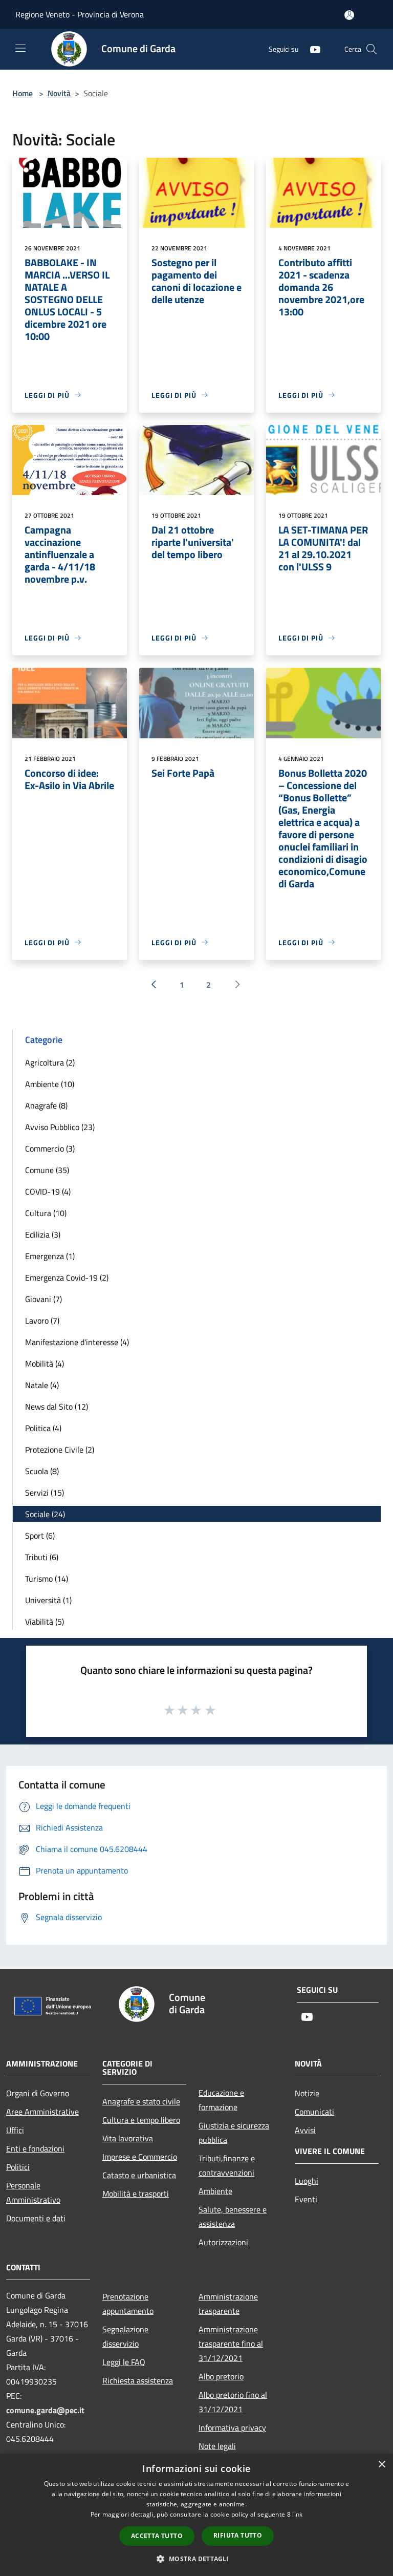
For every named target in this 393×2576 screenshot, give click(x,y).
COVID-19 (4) (48, 1191)
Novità (59, 93)
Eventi (306, 2199)
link (297, 2514)
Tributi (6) (42, 1557)
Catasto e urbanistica (139, 2175)
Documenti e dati (36, 2218)
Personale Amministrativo (33, 2192)
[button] (196, 2559)
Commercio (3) (50, 1148)
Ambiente (215, 2191)
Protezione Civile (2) (60, 1450)
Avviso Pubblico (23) (60, 1127)
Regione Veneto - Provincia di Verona (80, 14)
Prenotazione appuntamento (128, 2304)
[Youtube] (311, 49)
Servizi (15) (45, 1493)
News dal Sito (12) (57, 1407)
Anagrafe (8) (46, 1105)
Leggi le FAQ (124, 2362)
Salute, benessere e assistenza (233, 2217)
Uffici (15, 2130)
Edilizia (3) (43, 1234)
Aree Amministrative (42, 2112)
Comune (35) (47, 1170)
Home (23, 93)
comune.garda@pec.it (45, 2410)
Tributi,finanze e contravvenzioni (227, 2165)
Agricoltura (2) (50, 1062)
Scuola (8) (42, 1471)
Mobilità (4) (45, 1364)
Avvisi (305, 2130)
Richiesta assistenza (138, 2380)
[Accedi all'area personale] (349, 15)
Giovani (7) (43, 1299)
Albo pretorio (221, 2376)
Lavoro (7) (42, 1321)
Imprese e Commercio (140, 2157)
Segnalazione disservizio (125, 2336)
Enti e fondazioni (35, 2148)
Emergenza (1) (50, 1256)
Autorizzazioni (223, 2242)
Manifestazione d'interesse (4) (77, 1342)
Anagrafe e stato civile (141, 2101)
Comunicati (314, 2112)
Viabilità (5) (45, 1622)
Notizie (307, 2093)
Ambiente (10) (50, 1084)
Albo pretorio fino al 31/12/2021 (233, 2402)
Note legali (217, 2446)
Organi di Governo (38, 2093)
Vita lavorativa (128, 2138)
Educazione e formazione (221, 2100)
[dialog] (196, 2515)
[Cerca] (372, 49)
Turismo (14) (47, 1579)
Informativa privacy (232, 2428)
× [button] (381, 2465)
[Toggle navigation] (20, 48)
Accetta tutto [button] (157, 2536)
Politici (18, 2167)
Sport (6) (40, 1536)
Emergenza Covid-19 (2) (67, 1278)
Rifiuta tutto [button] (238, 2535)
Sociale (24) (45, 1514)
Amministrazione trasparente (228, 2304)
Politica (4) (43, 1428)
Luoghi (307, 2181)
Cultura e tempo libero (141, 2120)
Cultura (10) (46, 1213)
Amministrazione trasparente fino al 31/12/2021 (231, 2344)
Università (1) (48, 1600)
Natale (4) (42, 1385)
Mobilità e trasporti (136, 2194)
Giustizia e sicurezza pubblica (234, 2133)
